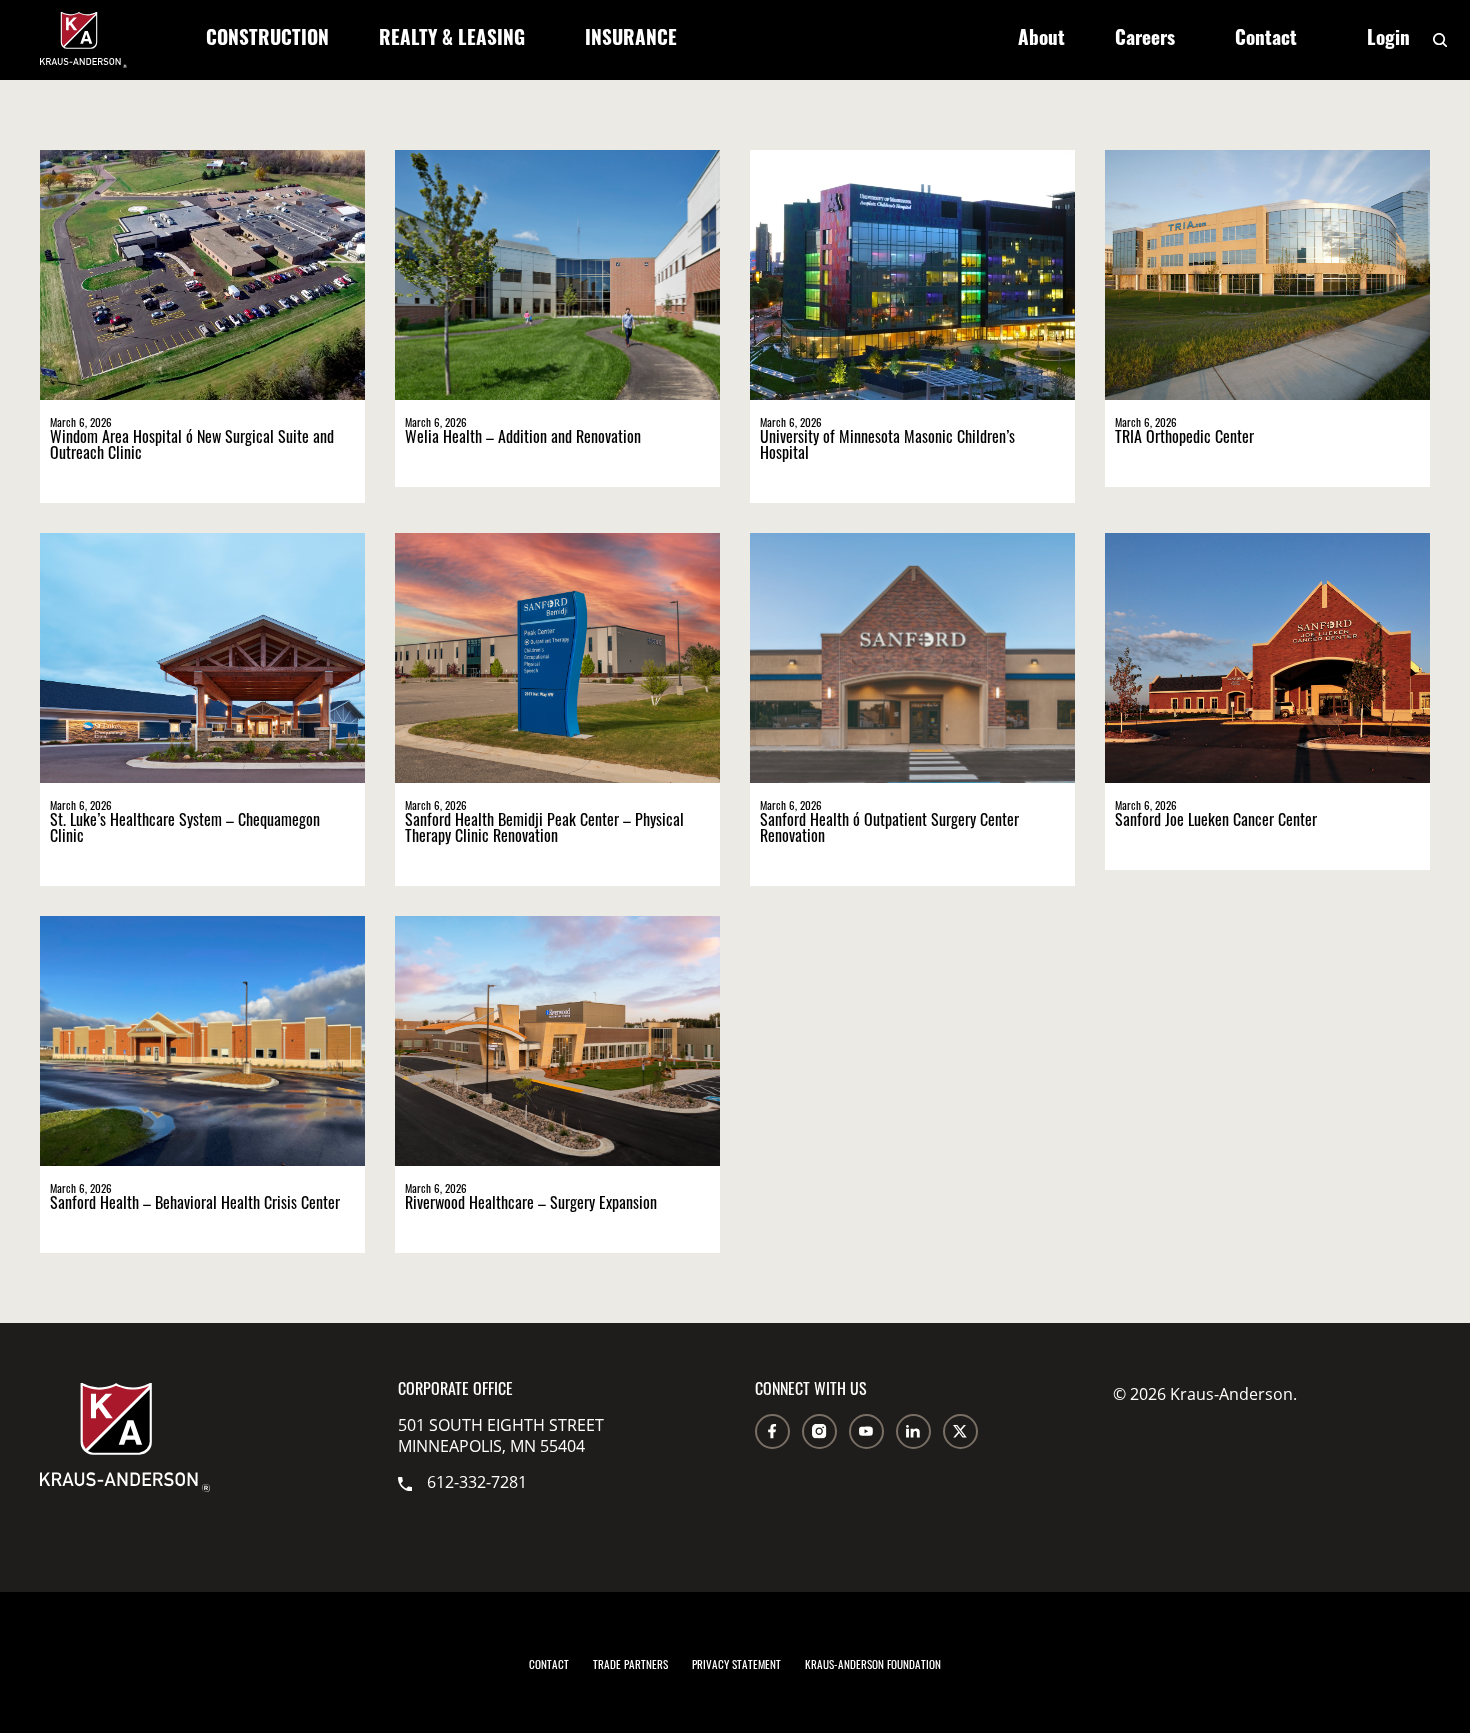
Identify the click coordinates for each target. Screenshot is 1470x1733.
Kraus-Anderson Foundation (873, 1666)
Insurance (631, 40)
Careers (1145, 40)
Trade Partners (630, 1666)
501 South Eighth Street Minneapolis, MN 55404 (501, 1435)
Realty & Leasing (452, 40)
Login (1388, 40)
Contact (1266, 40)
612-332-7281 (477, 1481)
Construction (267, 40)
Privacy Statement (736, 1666)
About (1041, 40)
